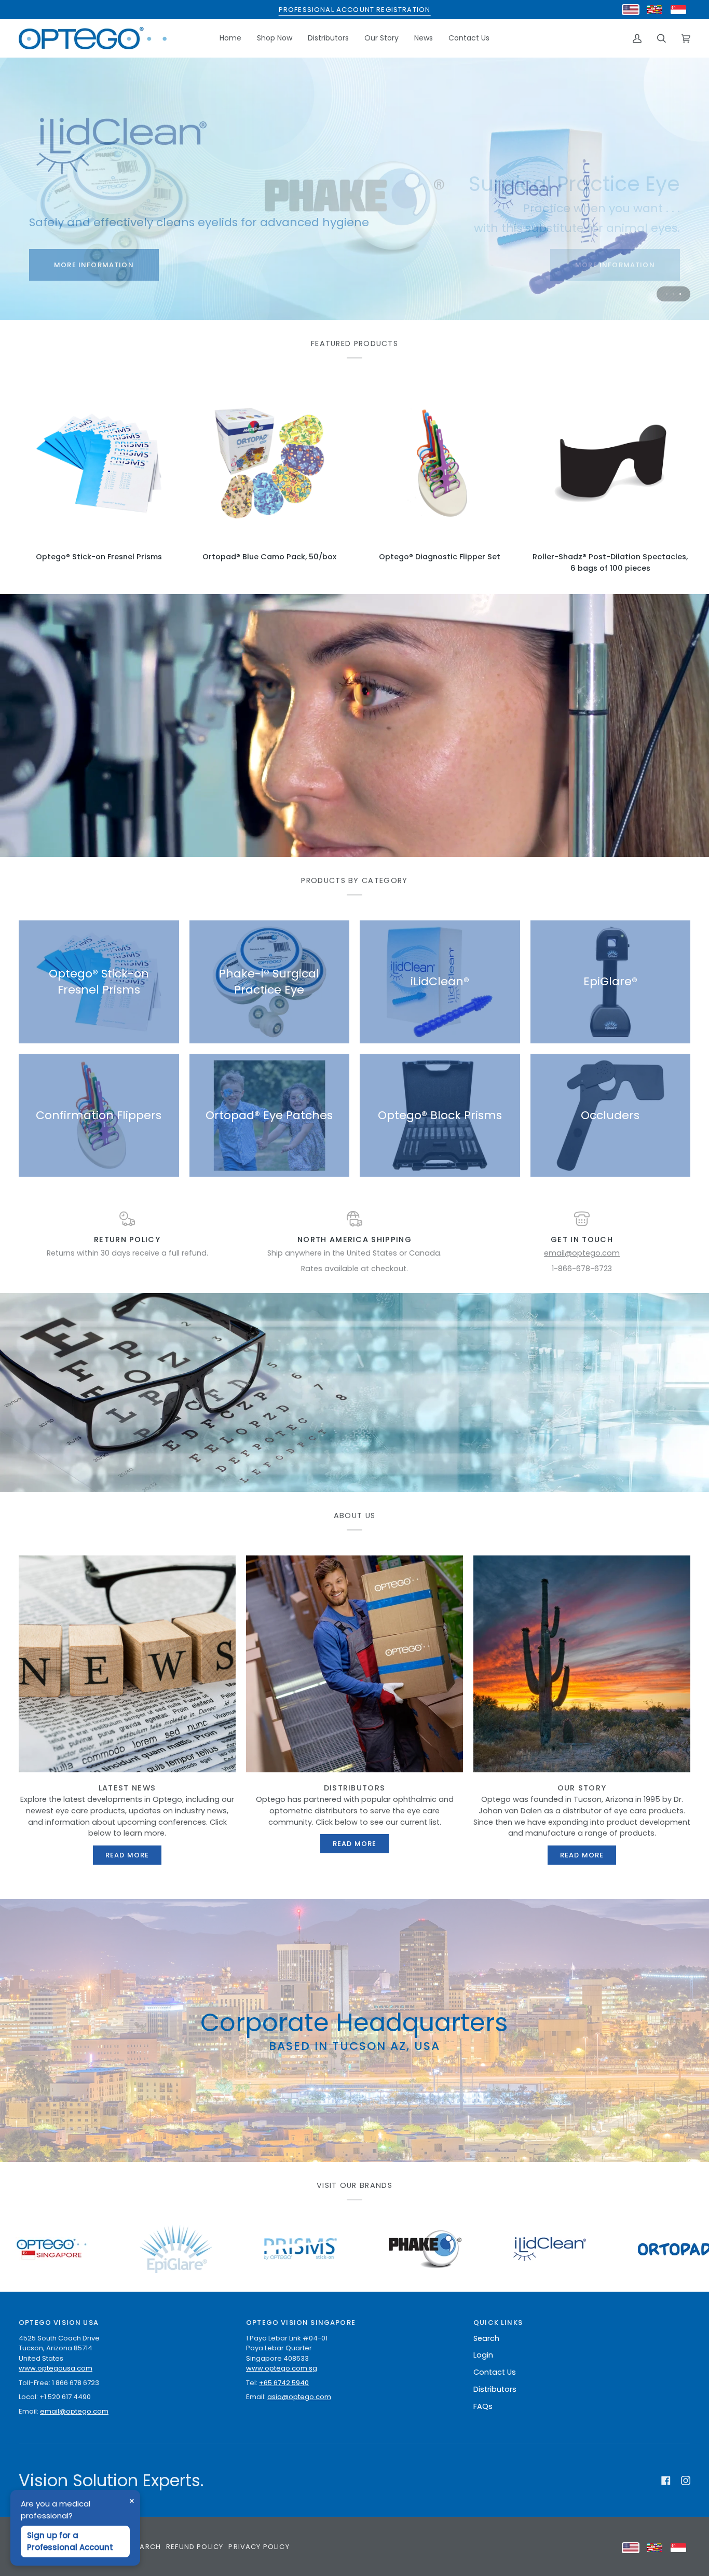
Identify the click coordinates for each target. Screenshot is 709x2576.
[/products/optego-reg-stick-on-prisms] (75, 2249)
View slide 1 (667, 294)
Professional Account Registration (355, 10)
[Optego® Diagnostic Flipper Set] (440, 464)
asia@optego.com (299, 2397)
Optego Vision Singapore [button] (301, 2323)
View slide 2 (673, 294)
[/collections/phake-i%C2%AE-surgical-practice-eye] (200, 2249)
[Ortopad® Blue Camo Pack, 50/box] (270, 464)
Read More (127, 1855)
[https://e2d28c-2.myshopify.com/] (607, 2249)
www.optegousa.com (56, 2368)
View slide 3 (680, 294)
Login (483, 2355)
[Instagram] (686, 2481)
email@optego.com (582, 1253)
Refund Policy (195, 2547)
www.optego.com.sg (282, 2368)
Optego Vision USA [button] (59, 2323)
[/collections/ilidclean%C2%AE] (324, 2249)
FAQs (483, 2406)
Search (486, 2338)
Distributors (495, 2389)
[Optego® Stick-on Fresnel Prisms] (99, 464)
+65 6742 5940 (284, 2383)
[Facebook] (666, 2481)
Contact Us (495, 2372)
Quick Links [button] (498, 2323)
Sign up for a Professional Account (70, 2541)
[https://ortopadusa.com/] (466, 2249)
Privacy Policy (259, 2547)
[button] (275, 38)
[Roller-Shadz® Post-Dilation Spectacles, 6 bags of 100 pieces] (611, 464)
